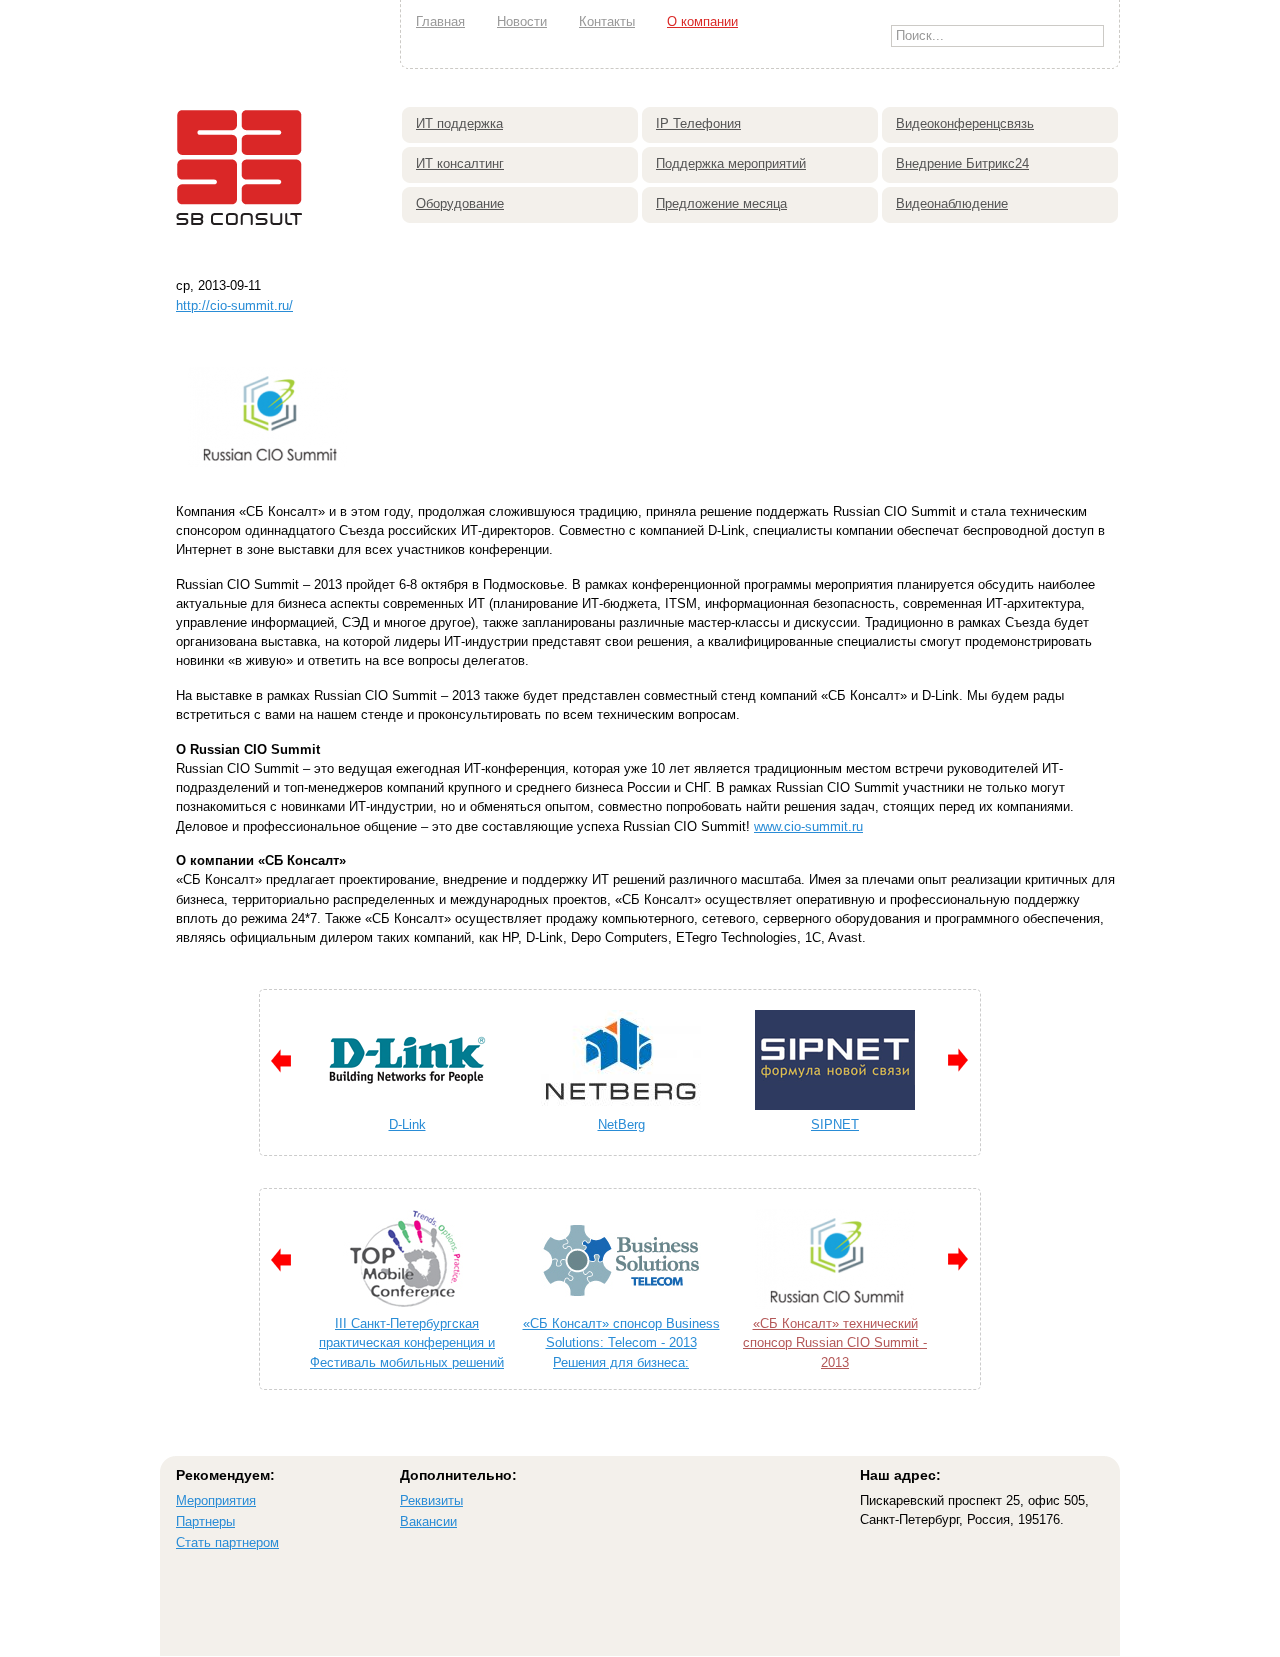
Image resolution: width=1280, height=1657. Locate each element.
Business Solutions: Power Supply (665, 1323)
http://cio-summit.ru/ (234, 305)
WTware (879, 1124)
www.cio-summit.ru (808, 826)
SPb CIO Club (665, 1124)
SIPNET (451, 1124)
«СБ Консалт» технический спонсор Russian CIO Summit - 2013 (451, 1342)
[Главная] (240, 239)
